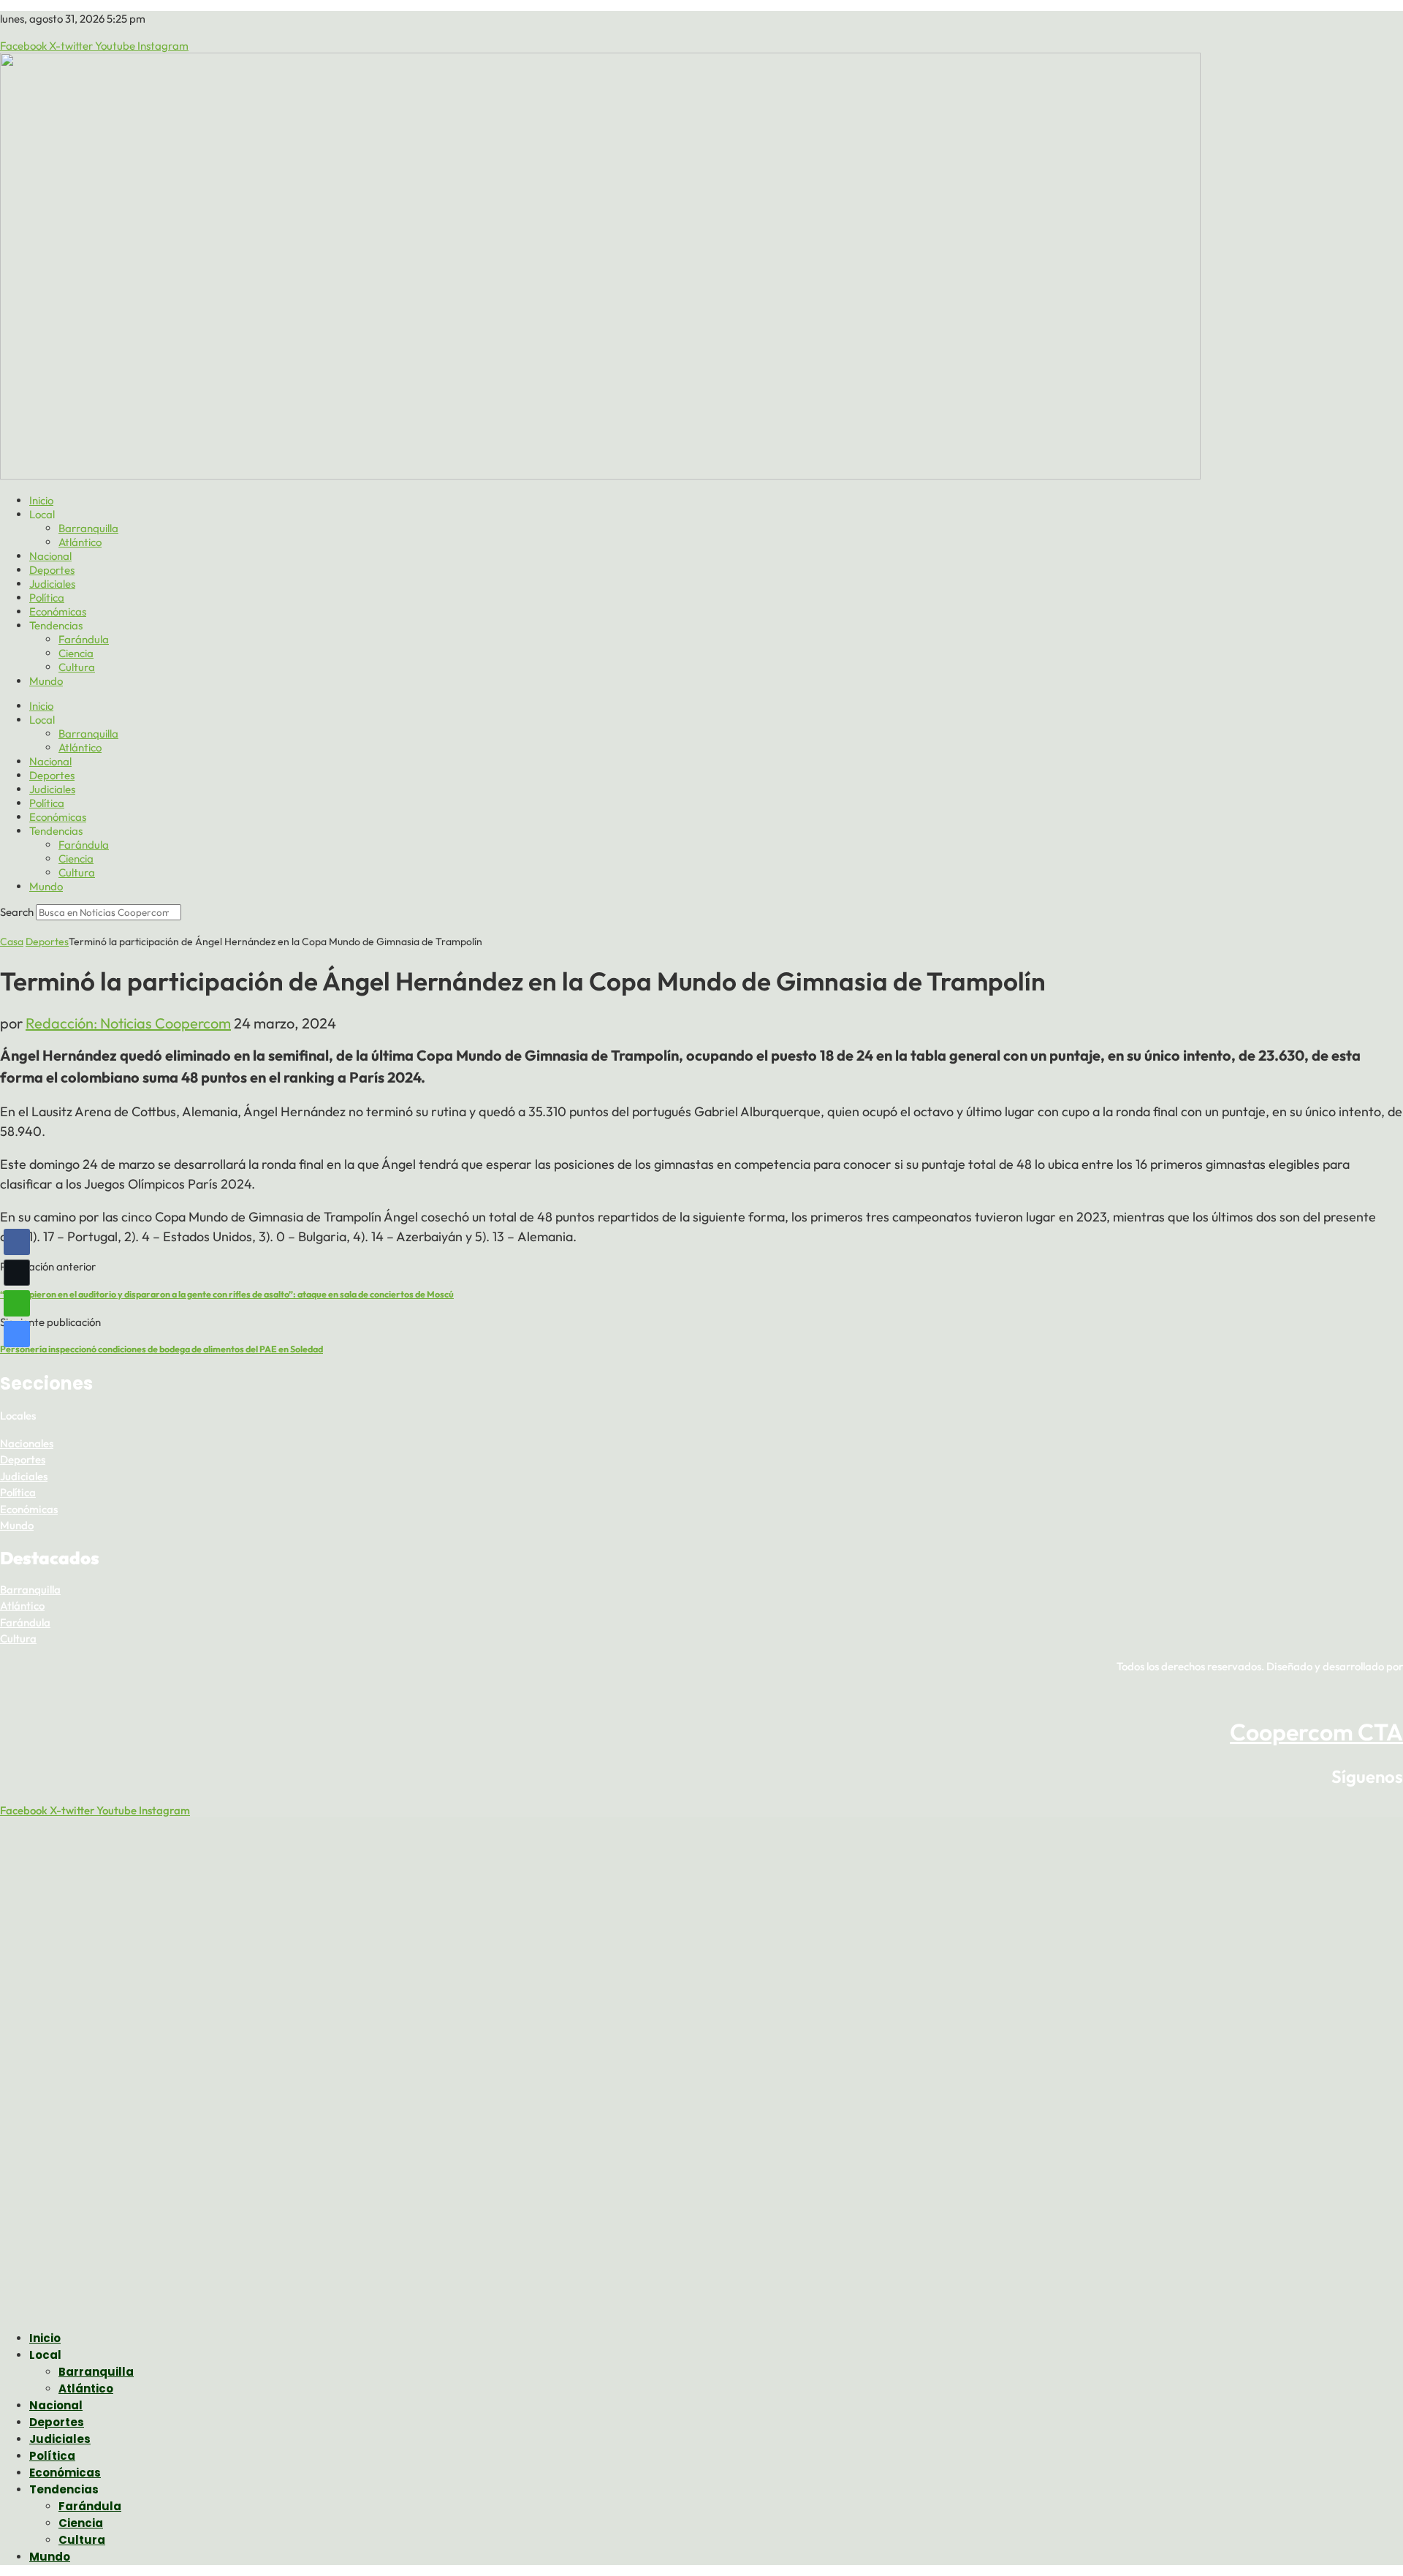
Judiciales (52, 584)
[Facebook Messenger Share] (17, 1334)
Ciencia (76, 653)
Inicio (41, 500)
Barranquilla (88, 528)
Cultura (77, 667)
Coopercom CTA (1316, 1732)
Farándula (84, 639)
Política (47, 598)
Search (17, 912)
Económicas (58, 611)
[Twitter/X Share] (17, 1273)
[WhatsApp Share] (17, 1303)
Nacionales (27, 1443)
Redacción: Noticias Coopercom (128, 1023)
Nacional (50, 556)
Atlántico (80, 542)
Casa (12, 942)
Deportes (52, 570)
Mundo (46, 681)
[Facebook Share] (17, 1242)
